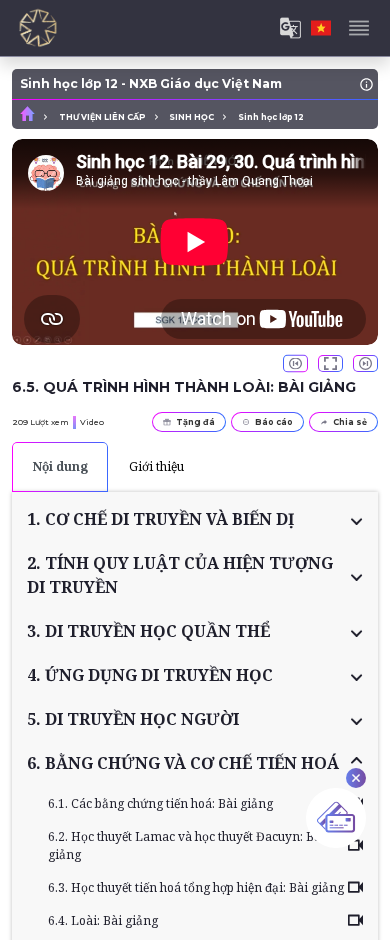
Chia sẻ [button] (350, 422)
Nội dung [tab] (60, 466)
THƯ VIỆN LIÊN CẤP (102, 117)
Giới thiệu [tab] (156, 466)
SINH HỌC (191, 117)
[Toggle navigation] (359, 28)
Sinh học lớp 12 (271, 117)
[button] (195, 519)
